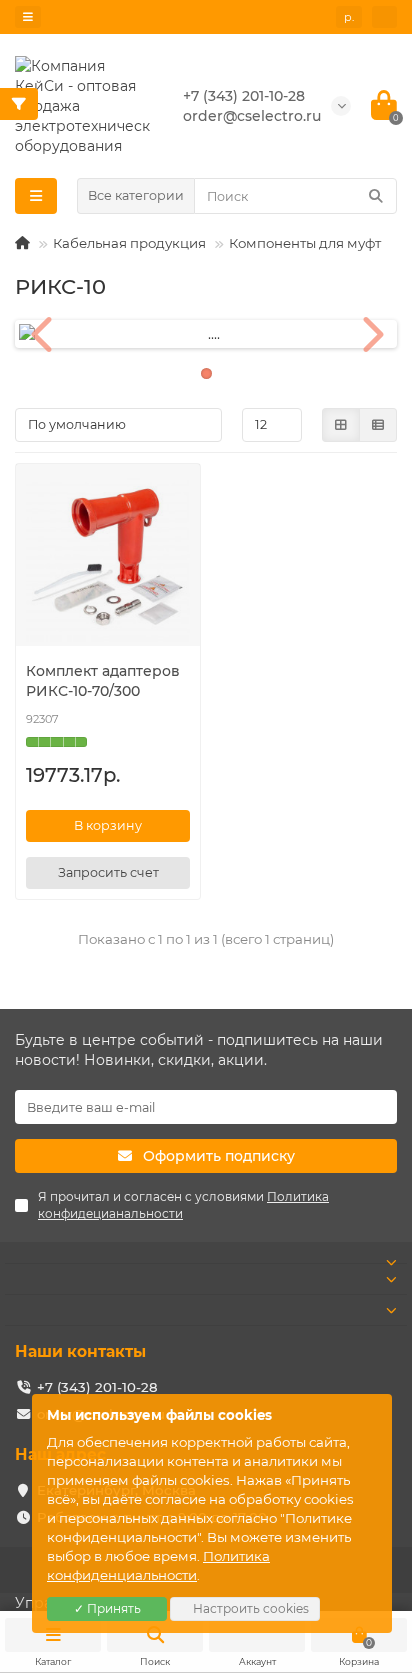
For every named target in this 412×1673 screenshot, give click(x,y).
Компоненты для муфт (305, 243)
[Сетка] (341, 425)
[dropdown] (28, 17)
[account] (384, 17)
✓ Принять (107, 1608)
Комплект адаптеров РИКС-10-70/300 (103, 681)
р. (349, 17)
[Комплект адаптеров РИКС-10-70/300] (108, 559)
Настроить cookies (249, 1608)
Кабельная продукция (129, 243)
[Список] (378, 425)
